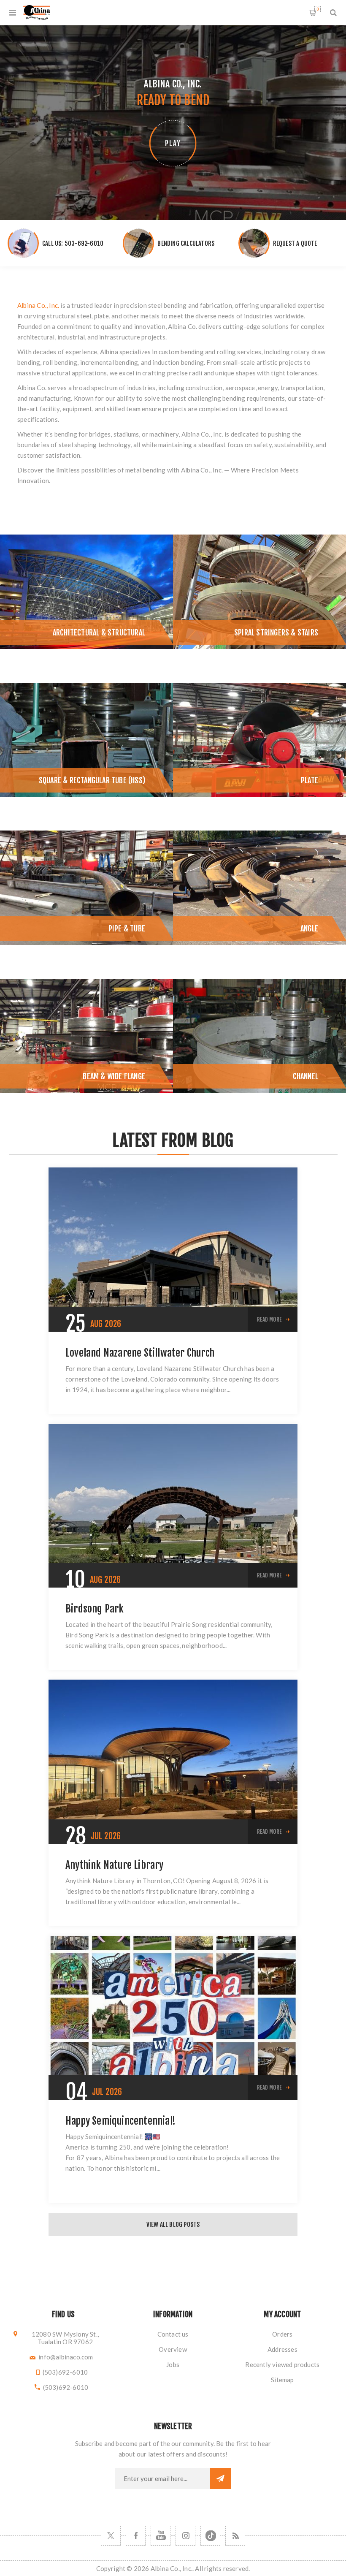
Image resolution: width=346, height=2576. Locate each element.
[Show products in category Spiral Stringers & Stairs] (259, 592)
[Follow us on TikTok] (210, 2536)
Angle (309, 928)
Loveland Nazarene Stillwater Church (140, 1353)
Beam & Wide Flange (114, 1076)
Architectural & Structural (99, 632)
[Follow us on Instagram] (185, 2536)
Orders (282, 2334)
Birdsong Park (95, 1609)
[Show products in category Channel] (259, 1036)
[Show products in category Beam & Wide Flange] (86, 1036)
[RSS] (235, 2536)
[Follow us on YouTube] (161, 2536)
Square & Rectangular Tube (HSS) (92, 780)
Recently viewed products (282, 2364)
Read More (269, 1319)
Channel (305, 1076)
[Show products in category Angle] (259, 888)
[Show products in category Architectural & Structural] (86, 592)
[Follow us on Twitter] (111, 2536)
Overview (173, 2349)
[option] (86, 592)
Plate (310, 780)
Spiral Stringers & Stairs (276, 632)
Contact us (173, 2334)
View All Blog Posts (173, 2224)
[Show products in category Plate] (259, 740)
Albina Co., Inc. (38, 305)
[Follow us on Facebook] (136, 2536)
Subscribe (220, 2478)
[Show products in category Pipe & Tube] (86, 888)
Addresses (282, 2349)
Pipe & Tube (127, 928)
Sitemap (282, 2380)
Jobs (173, 2364)
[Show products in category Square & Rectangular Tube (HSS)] (86, 740)
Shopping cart (318, 9)
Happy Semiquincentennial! (120, 2121)
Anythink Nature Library (115, 1865)
